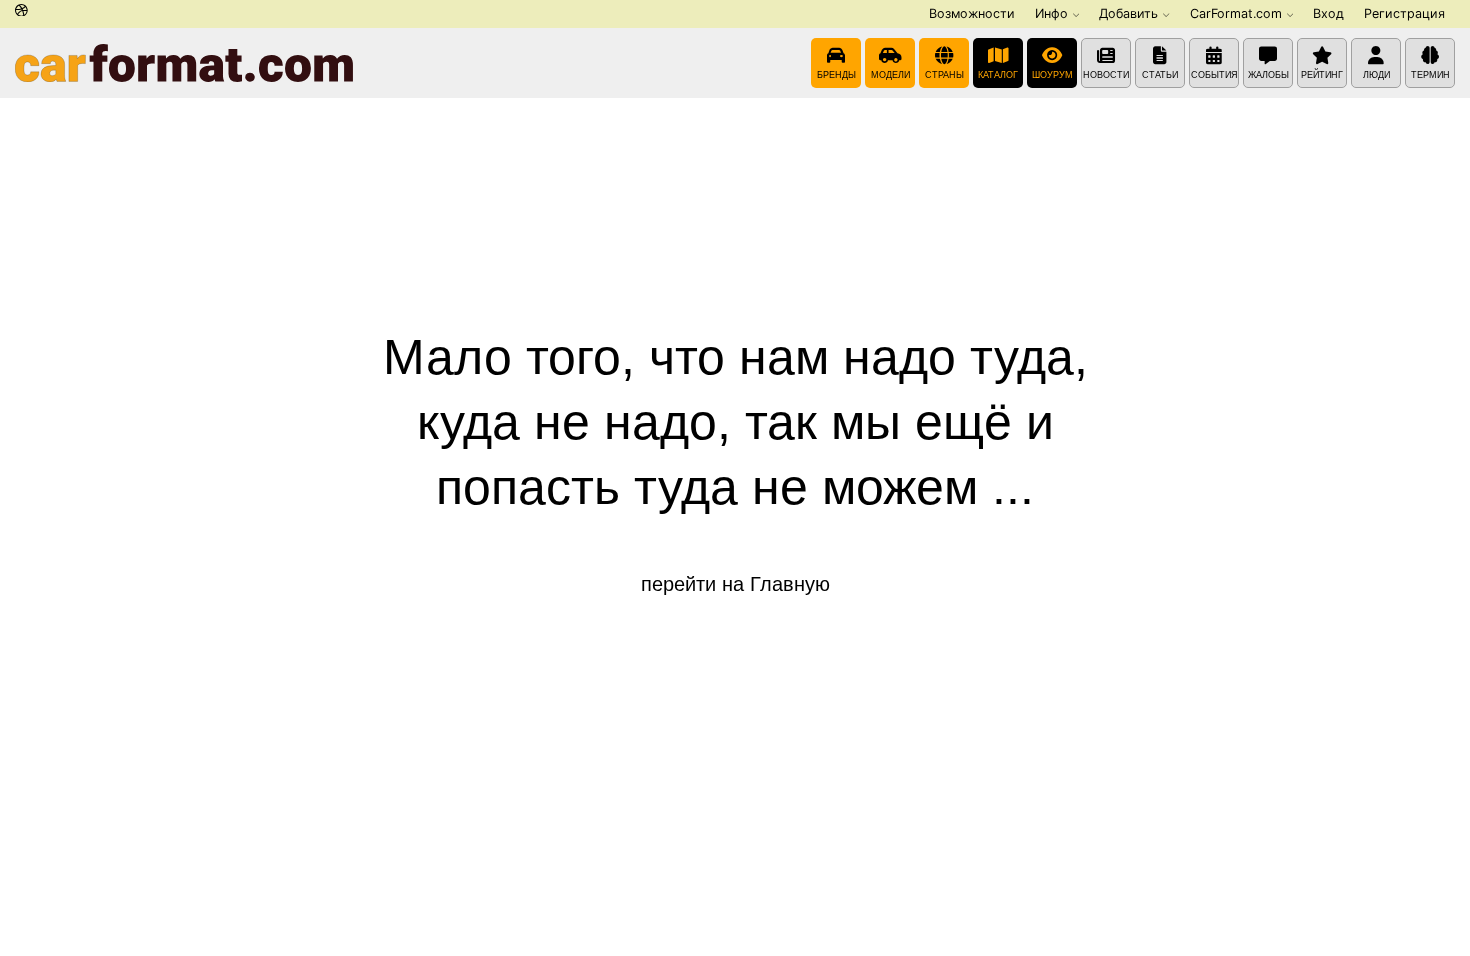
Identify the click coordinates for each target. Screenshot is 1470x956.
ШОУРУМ (1052, 75)
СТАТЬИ (1160, 75)
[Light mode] (21, 11)
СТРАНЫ (944, 75)
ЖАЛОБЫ (1268, 75)
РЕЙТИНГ (1322, 75)
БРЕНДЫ (836, 75)
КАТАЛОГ (998, 75)
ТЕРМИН (1430, 75)
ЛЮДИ (1376, 75)
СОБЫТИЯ (1214, 75)
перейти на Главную (735, 584)
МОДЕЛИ (890, 75)
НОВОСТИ (1106, 75)
